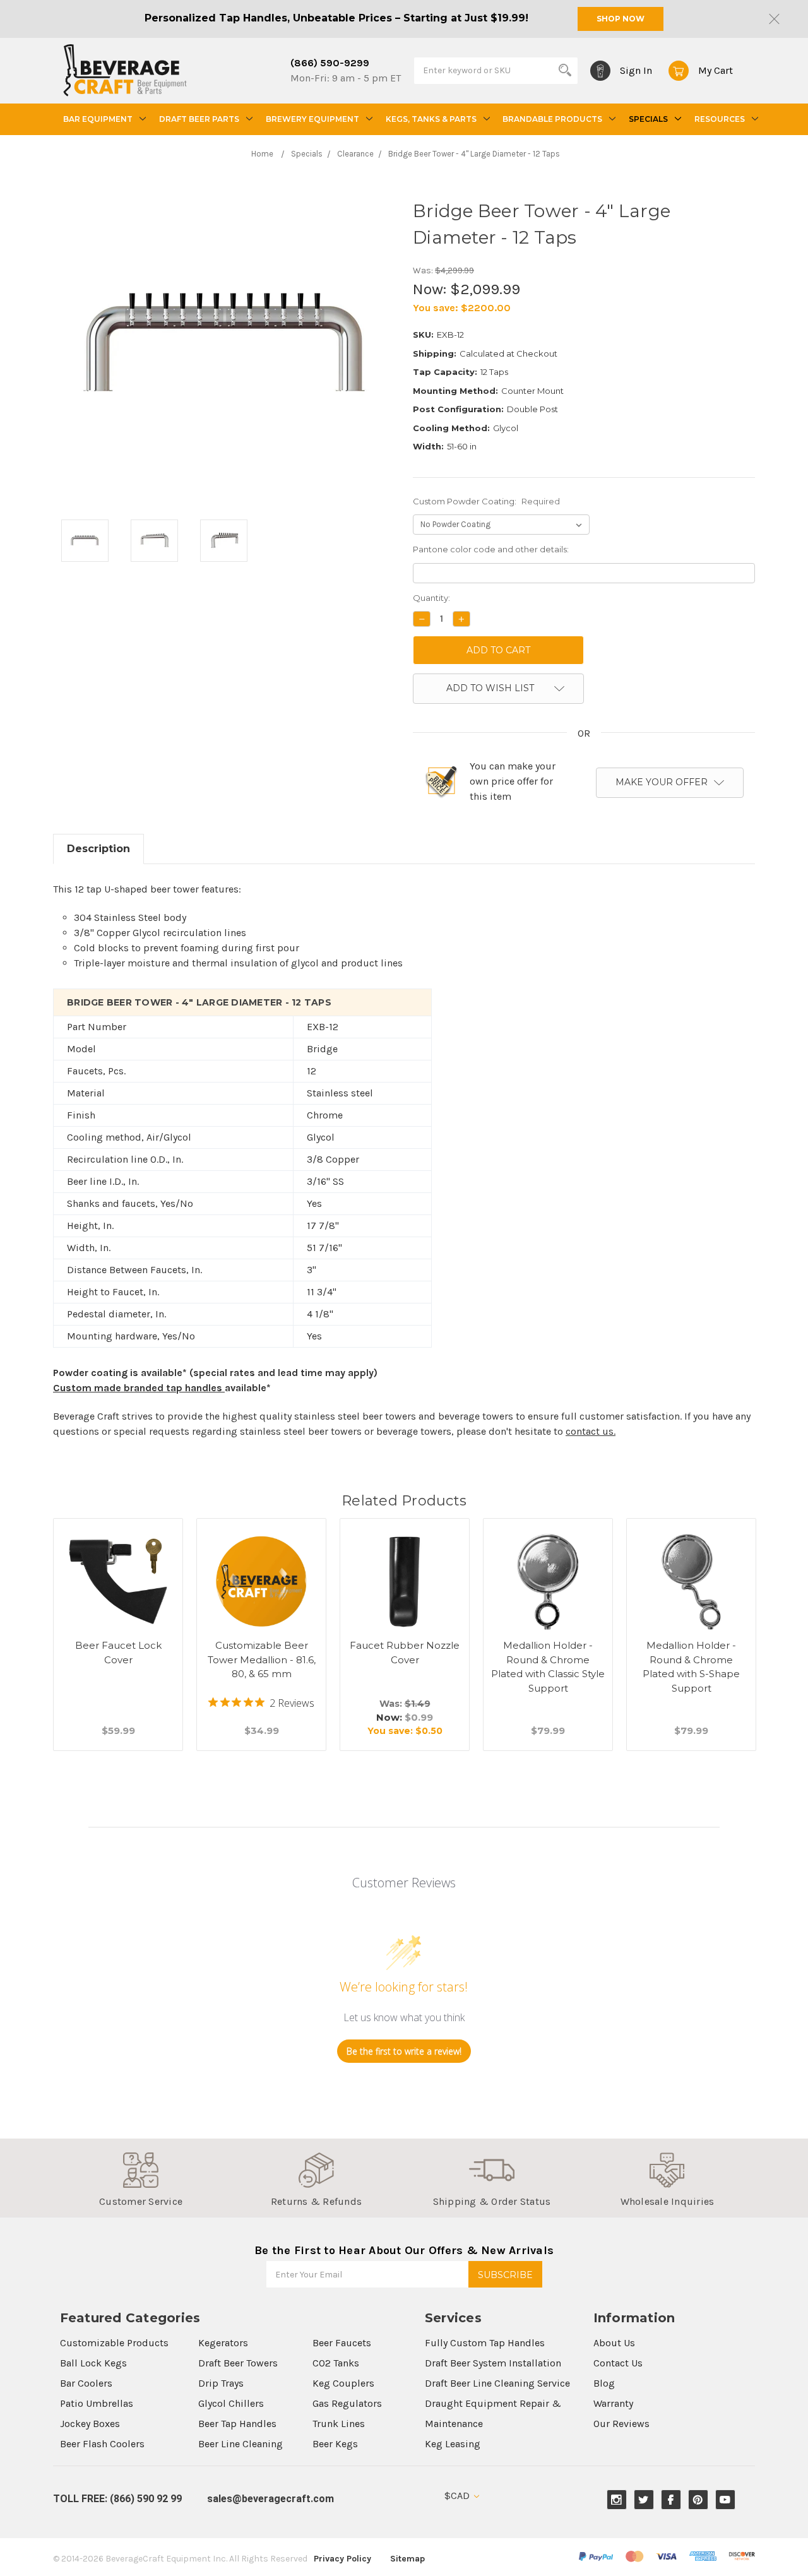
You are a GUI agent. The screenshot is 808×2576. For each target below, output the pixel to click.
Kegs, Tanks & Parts (431, 119)
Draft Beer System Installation (493, 2363)
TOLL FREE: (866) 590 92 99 (117, 2499)
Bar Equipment (98, 119)
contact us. (591, 1431)
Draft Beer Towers (238, 2363)
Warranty (613, 2403)
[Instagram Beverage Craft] (616, 2500)
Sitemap (407, 2559)
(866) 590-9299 (330, 63)
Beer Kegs (335, 2444)
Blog (604, 2383)
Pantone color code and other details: (491, 549)
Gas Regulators (347, 2403)
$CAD (458, 2496)
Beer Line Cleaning (241, 2444)
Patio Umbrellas (97, 2403)
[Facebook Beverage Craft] (671, 2500)
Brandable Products (552, 119)
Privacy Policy (342, 2559)
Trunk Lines (339, 2424)
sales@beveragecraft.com (270, 2499)
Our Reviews (621, 2424)
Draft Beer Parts (199, 119)
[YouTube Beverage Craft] (725, 2500)
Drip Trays (221, 2383)
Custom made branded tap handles (139, 1388)
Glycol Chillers (231, 2403)
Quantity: (431, 598)
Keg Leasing (453, 2444)
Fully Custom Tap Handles (485, 2343)
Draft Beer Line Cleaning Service (497, 2383)
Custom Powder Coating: (486, 501)
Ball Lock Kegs (93, 2363)
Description (98, 849)
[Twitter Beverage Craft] (644, 2500)
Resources (720, 119)
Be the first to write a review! (404, 2051)
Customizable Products (114, 2343)
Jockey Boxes (90, 2424)
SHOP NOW (621, 19)
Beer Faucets (342, 2343)
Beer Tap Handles (237, 2424)
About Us (614, 2343)
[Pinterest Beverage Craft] (698, 2500)
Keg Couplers (343, 2383)
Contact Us (618, 2363)
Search (565, 70)
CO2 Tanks (336, 2363)
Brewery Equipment (312, 119)
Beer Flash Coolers (102, 2444)
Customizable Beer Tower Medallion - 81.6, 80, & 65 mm (262, 1659)
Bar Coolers (86, 2383)
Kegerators (223, 2343)
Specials (648, 119)
